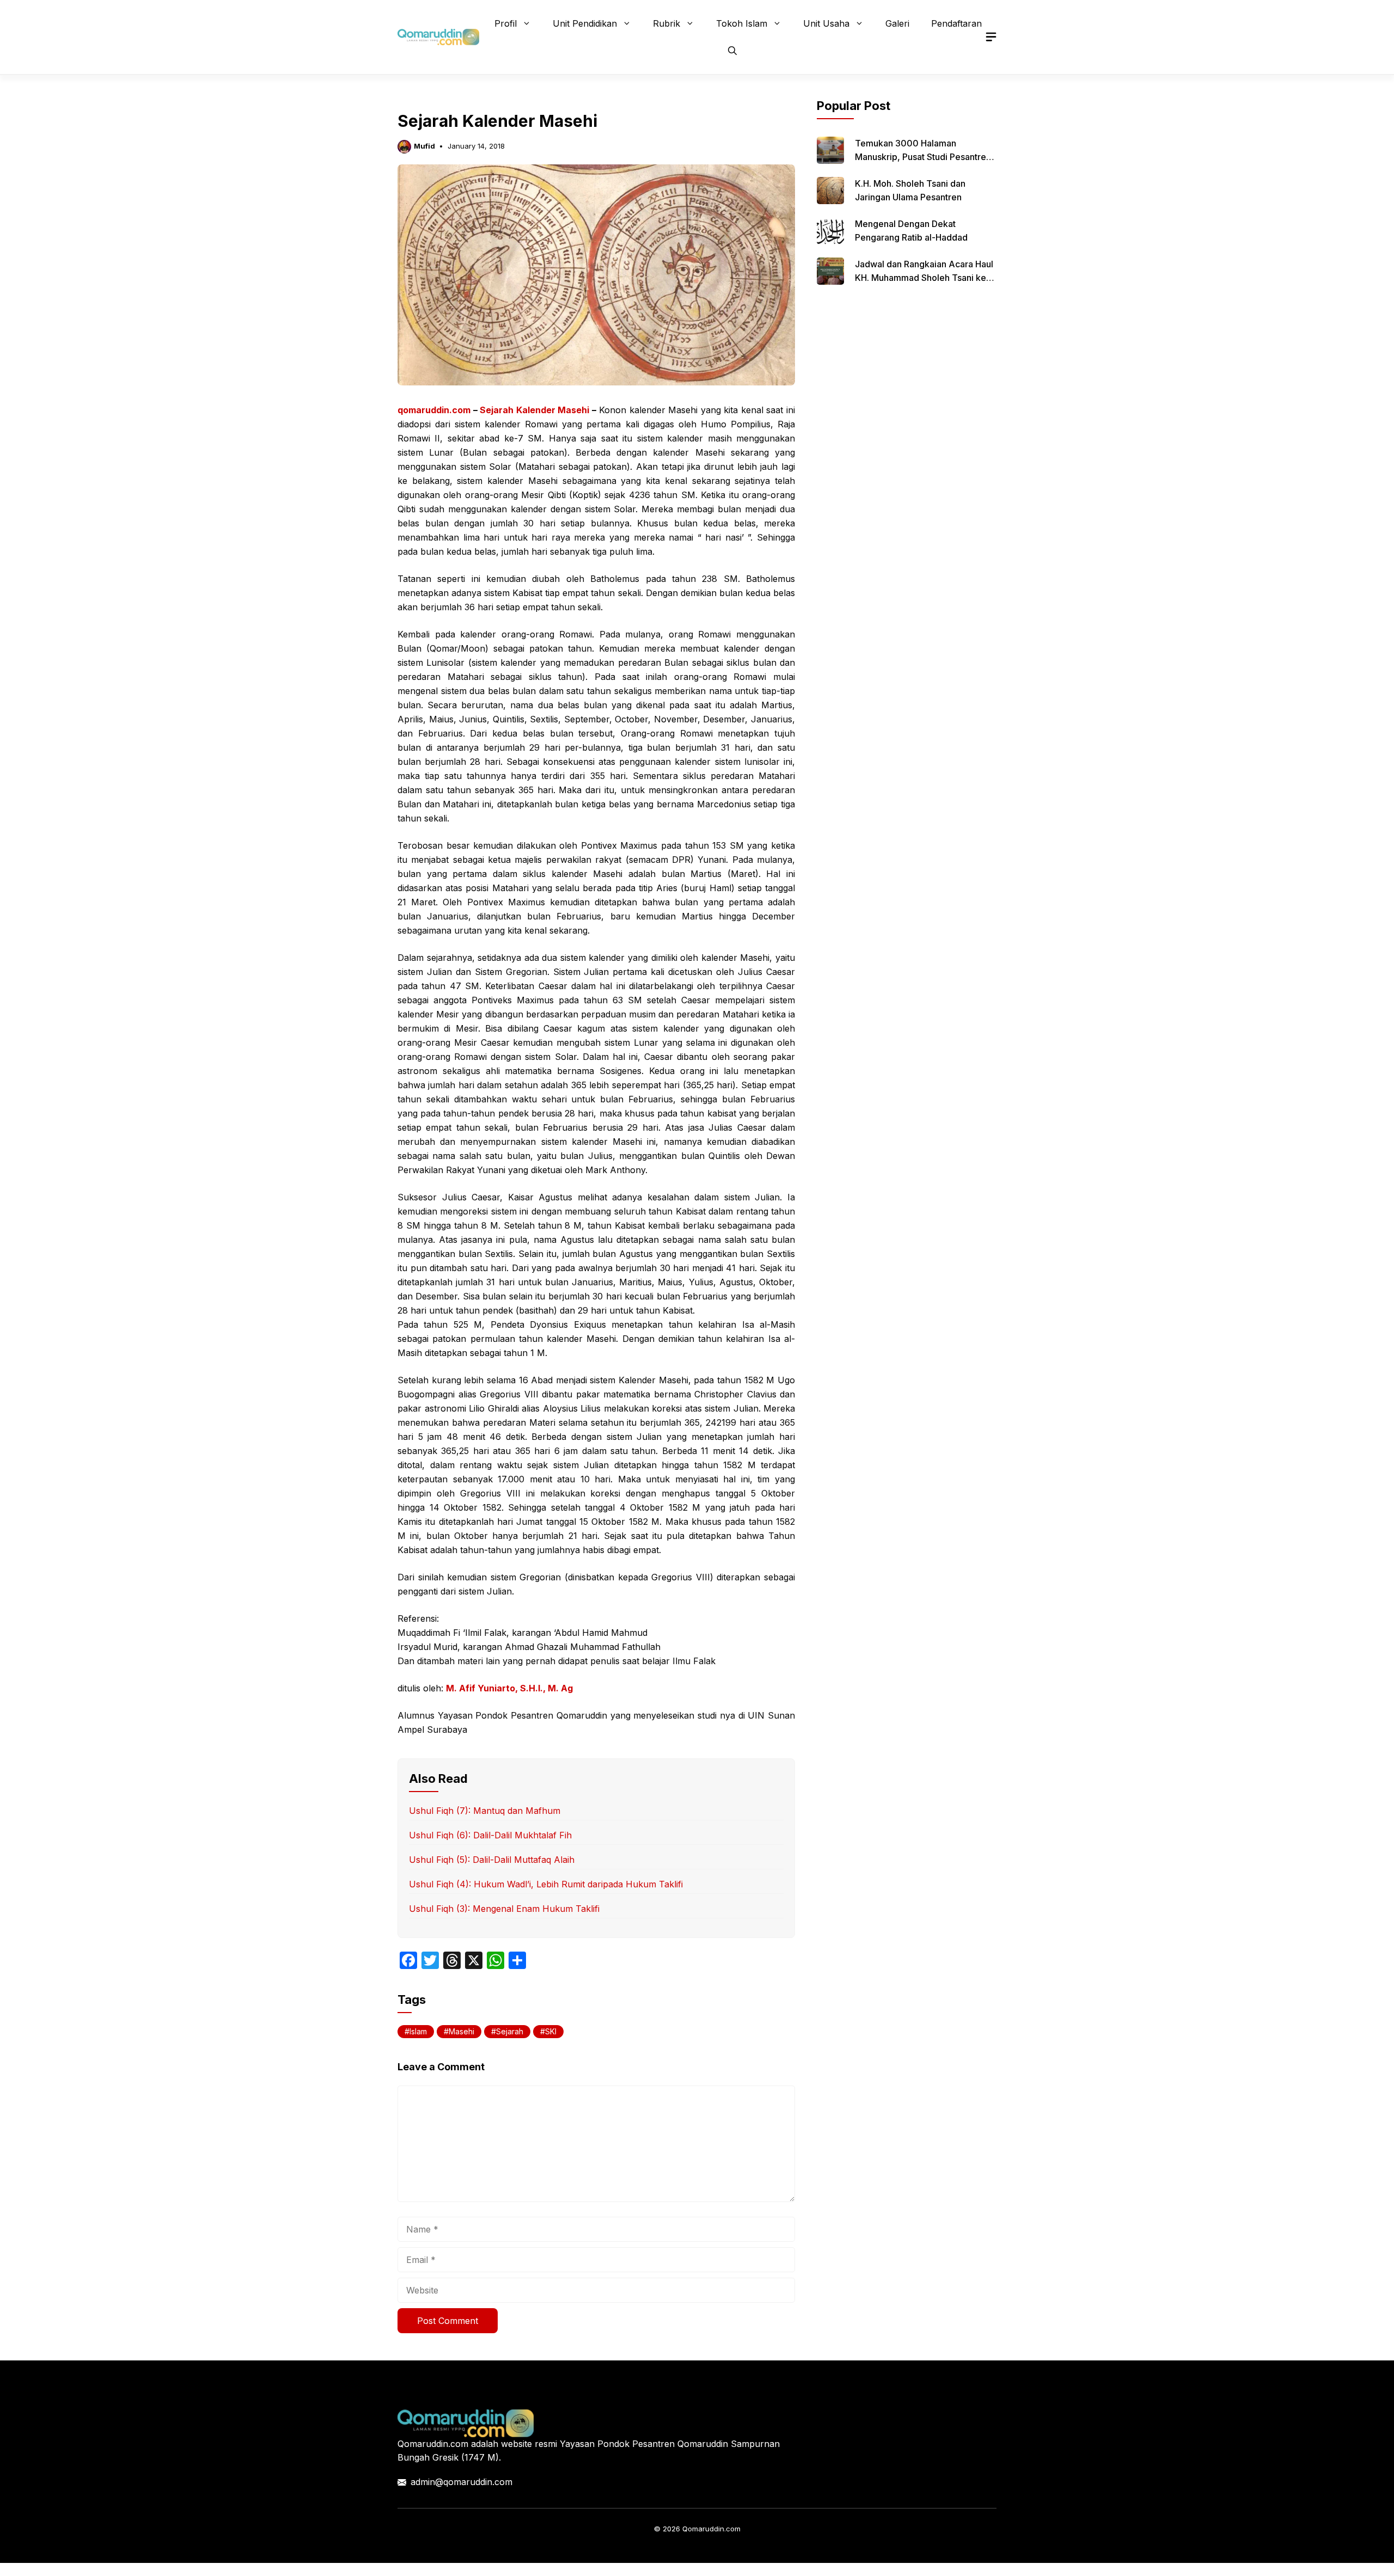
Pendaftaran (956, 23)
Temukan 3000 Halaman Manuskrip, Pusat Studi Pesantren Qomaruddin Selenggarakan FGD (923, 157)
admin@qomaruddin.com (461, 2482)
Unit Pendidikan (585, 23)
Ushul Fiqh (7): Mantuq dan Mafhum (485, 1811)
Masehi (461, 2031)
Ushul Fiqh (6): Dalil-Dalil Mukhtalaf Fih (490, 1835)
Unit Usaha (826, 23)
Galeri (897, 23)
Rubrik (667, 23)
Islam (418, 2031)
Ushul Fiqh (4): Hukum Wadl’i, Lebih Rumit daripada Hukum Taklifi (546, 1884)
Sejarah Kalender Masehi (534, 410)
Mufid (424, 146)
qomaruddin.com (434, 410)
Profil (506, 23)
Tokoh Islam (742, 23)
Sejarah (510, 2031)
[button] (732, 51)
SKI (551, 2031)
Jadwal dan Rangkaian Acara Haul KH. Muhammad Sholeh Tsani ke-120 (924, 278)
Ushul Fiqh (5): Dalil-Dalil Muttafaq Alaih (492, 1860)
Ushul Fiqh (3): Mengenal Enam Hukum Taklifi (504, 1909)
